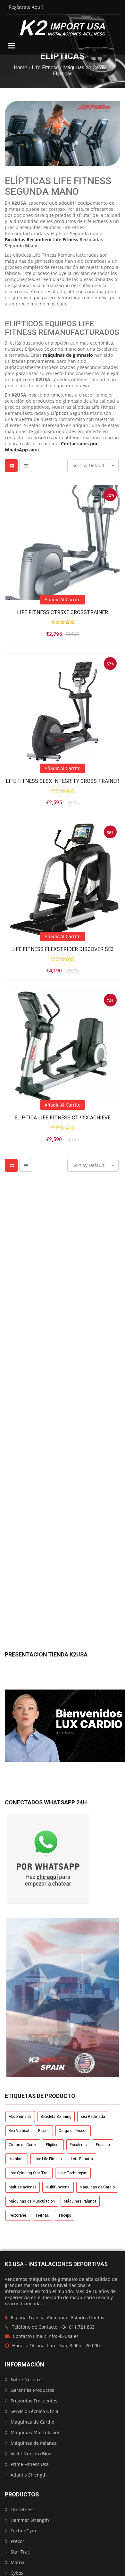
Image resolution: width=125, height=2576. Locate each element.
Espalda (103, 2145)
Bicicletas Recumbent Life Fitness (42, 240)
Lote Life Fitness (48, 2159)
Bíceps (44, 2131)
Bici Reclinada (93, 2117)
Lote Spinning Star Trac (29, 2173)
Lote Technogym (73, 2173)
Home (21, 68)
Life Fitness (45, 68)
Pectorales (18, 2215)
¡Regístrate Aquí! (25, 7)
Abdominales (20, 2117)
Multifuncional (58, 2187)
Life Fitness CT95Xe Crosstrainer (63, 612)
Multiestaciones (23, 2187)
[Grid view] (11, 466)
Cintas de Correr (23, 2145)
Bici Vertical (19, 2131)
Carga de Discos (73, 2131)
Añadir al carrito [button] (63, 599)
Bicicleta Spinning (56, 2117)
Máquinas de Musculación (32, 2201)
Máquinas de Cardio (85, 68)
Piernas (42, 2215)
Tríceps (65, 2215)
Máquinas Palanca (80, 2201)
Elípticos (53, 2145)
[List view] (26, 466)
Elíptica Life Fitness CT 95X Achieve (63, 1118)
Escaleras (78, 2145)
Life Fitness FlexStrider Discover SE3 (63, 949)
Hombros (17, 2159)
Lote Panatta (82, 2159)
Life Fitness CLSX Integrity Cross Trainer (63, 781)
